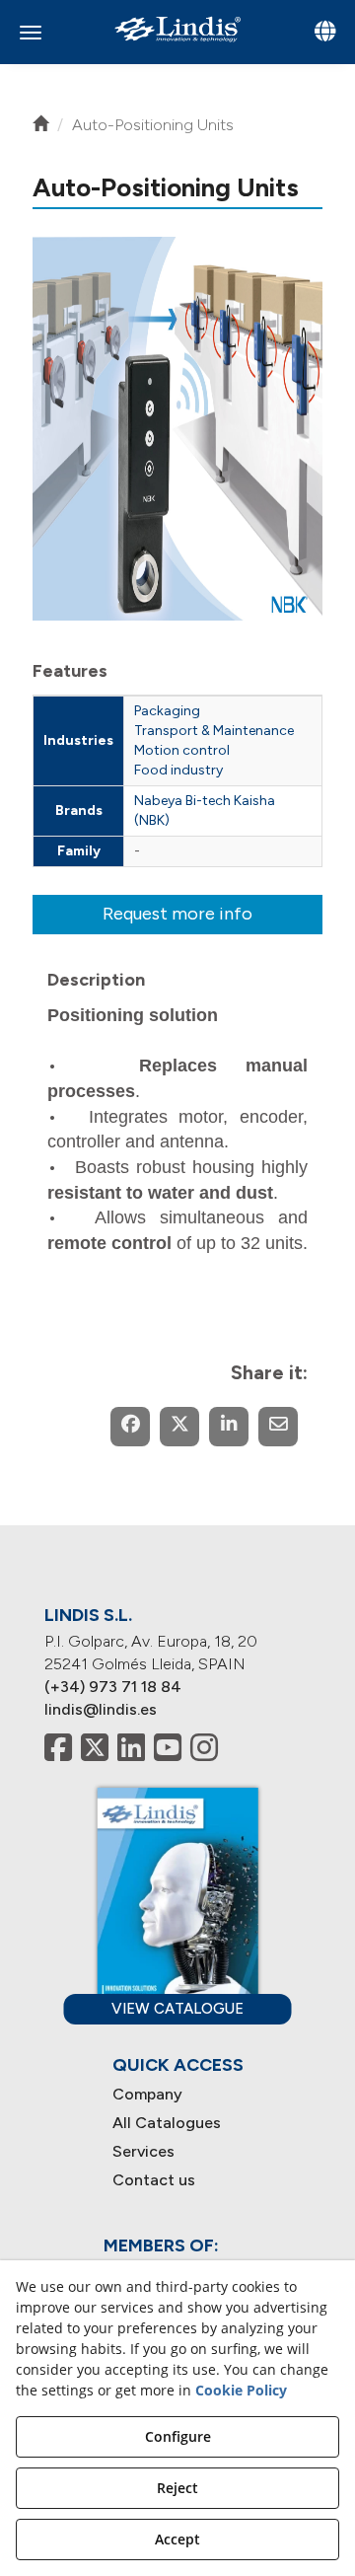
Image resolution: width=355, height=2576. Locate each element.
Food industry (178, 770)
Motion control (182, 750)
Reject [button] (177, 2488)
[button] (177, 29)
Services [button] (143, 2151)
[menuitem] (178, 2095)
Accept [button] (177, 2539)
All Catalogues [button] (167, 2123)
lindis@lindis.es (101, 1709)
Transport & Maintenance (214, 731)
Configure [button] (178, 2436)
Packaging (167, 711)
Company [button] (147, 2094)
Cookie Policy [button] (241, 2390)
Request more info (177, 914)
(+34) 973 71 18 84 (113, 1687)
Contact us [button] (154, 2180)
